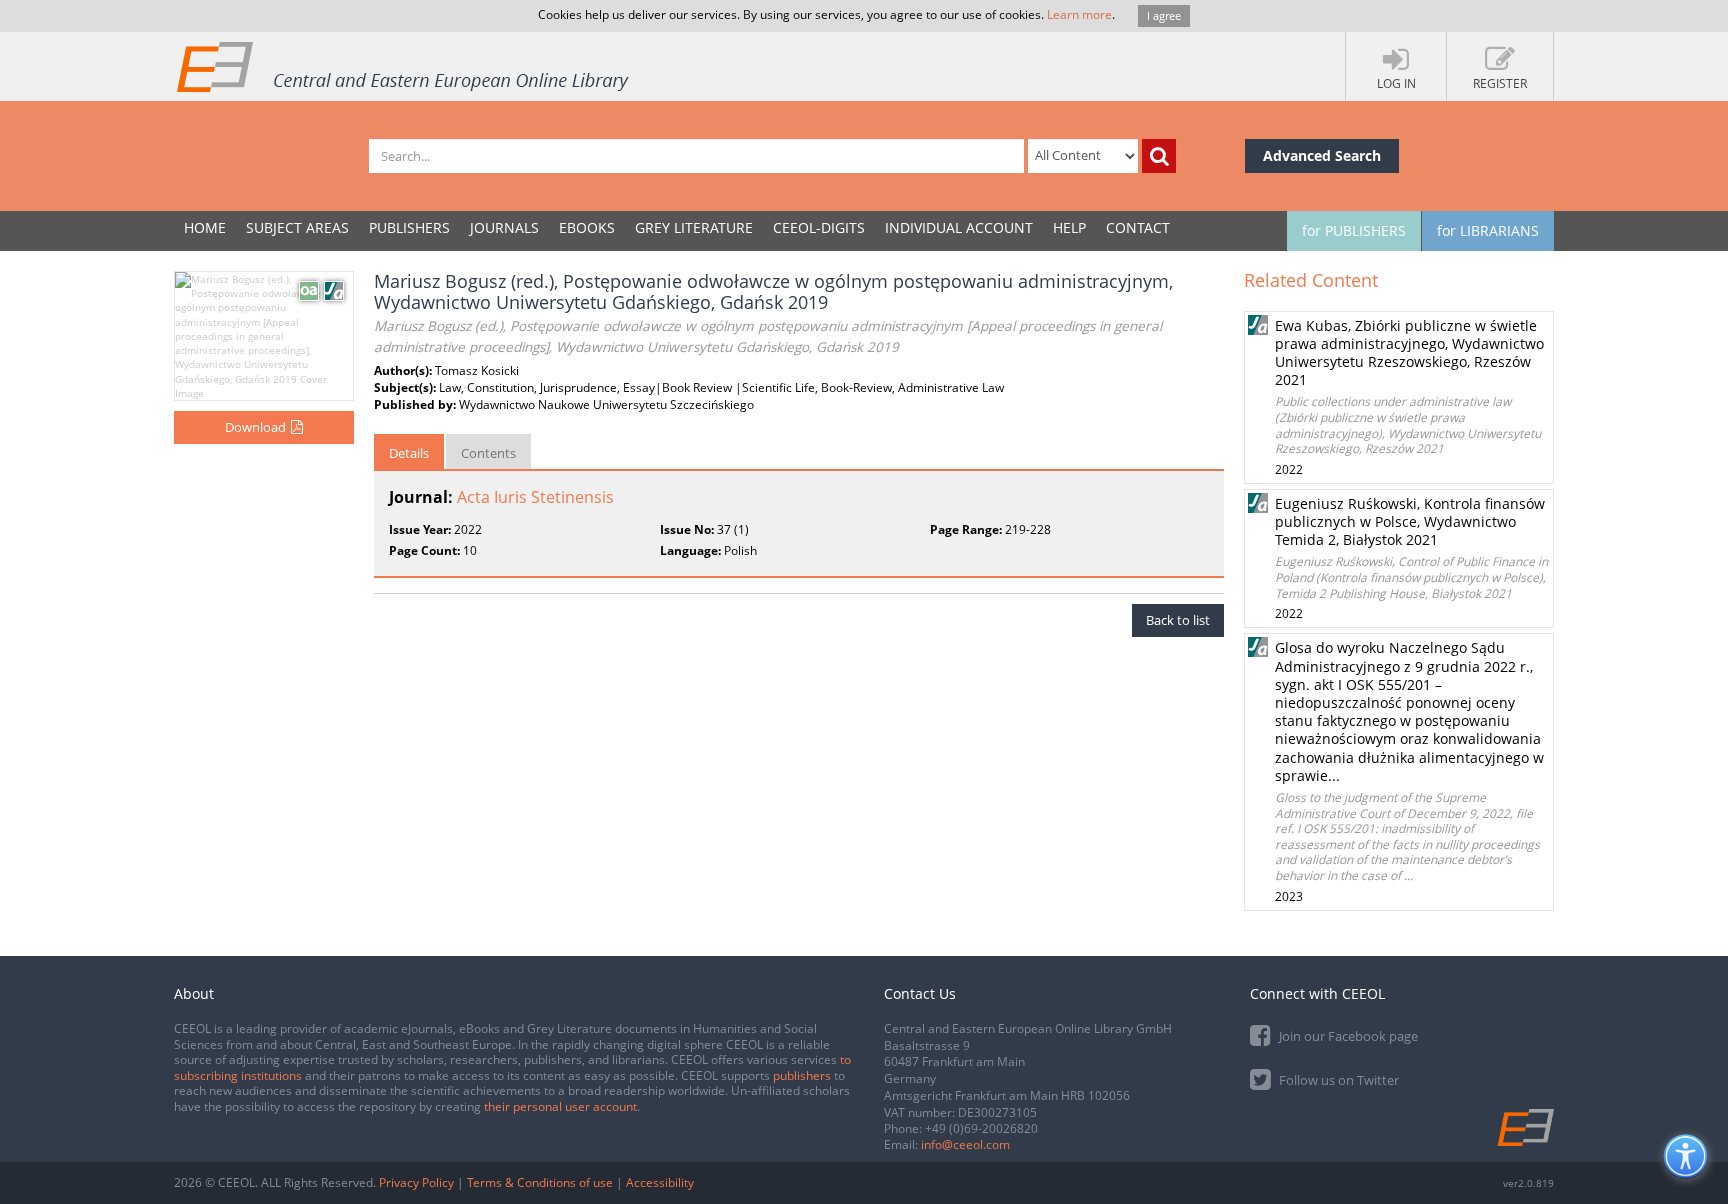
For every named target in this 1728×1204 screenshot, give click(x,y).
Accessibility (660, 1182)
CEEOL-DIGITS (819, 227)
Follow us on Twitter (1337, 1080)
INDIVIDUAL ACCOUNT (959, 227)
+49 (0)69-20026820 (981, 1128)
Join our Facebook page (1347, 1036)
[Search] (1159, 156)
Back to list (1178, 620)
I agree (1164, 15)
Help (1069, 227)
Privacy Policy (416, 1182)
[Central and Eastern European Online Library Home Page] (404, 66)
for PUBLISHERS (1354, 230)
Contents (488, 453)
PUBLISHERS (409, 227)
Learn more (1079, 14)
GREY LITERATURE (694, 227)
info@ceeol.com (965, 1144)
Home (205, 227)
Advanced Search (1322, 155)
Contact (1138, 227)
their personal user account (560, 1106)
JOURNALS (504, 227)
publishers (802, 1075)
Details (409, 453)
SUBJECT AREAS (297, 227)
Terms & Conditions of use (540, 1182)
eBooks (587, 227)
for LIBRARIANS (1488, 230)
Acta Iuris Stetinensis (535, 497)
